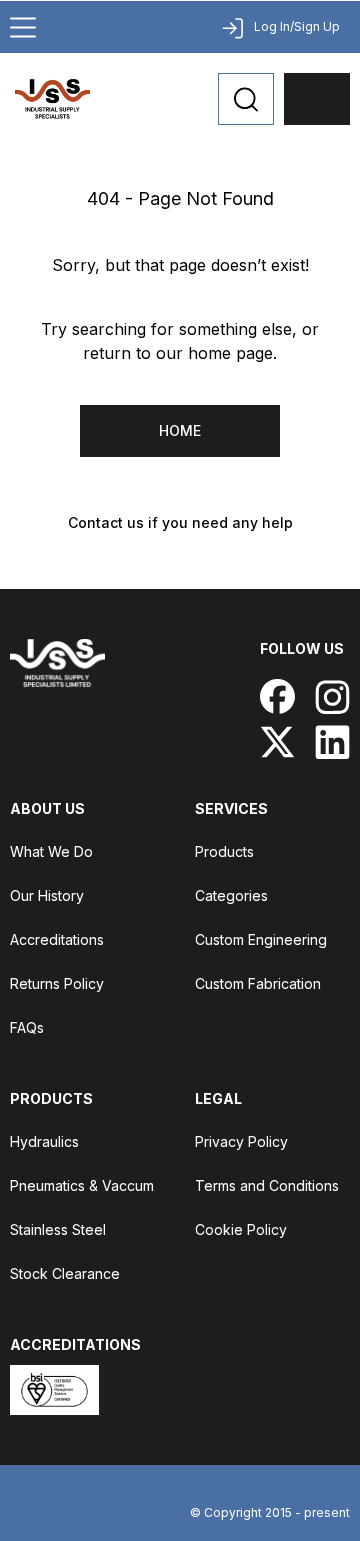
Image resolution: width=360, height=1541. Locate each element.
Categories (231, 895)
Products (224, 851)
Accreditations (57, 939)
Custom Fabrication (258, 983)
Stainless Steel (58, 1229)
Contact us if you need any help (180, 522)
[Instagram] (332, 696)
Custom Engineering (261, 939)
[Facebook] (277, 696)
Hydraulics (44, 1141)
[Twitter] (277, 741)
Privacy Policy (241, 1141)
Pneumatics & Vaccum (82, 1185)
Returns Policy (57, 983)
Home (180, 430)
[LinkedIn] (332, 741)
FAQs (27, 1027)
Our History (47, 895)
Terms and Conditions (267, 1185)
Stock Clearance (65, 1273)
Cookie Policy (241, 1229)
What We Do (51, 851)
